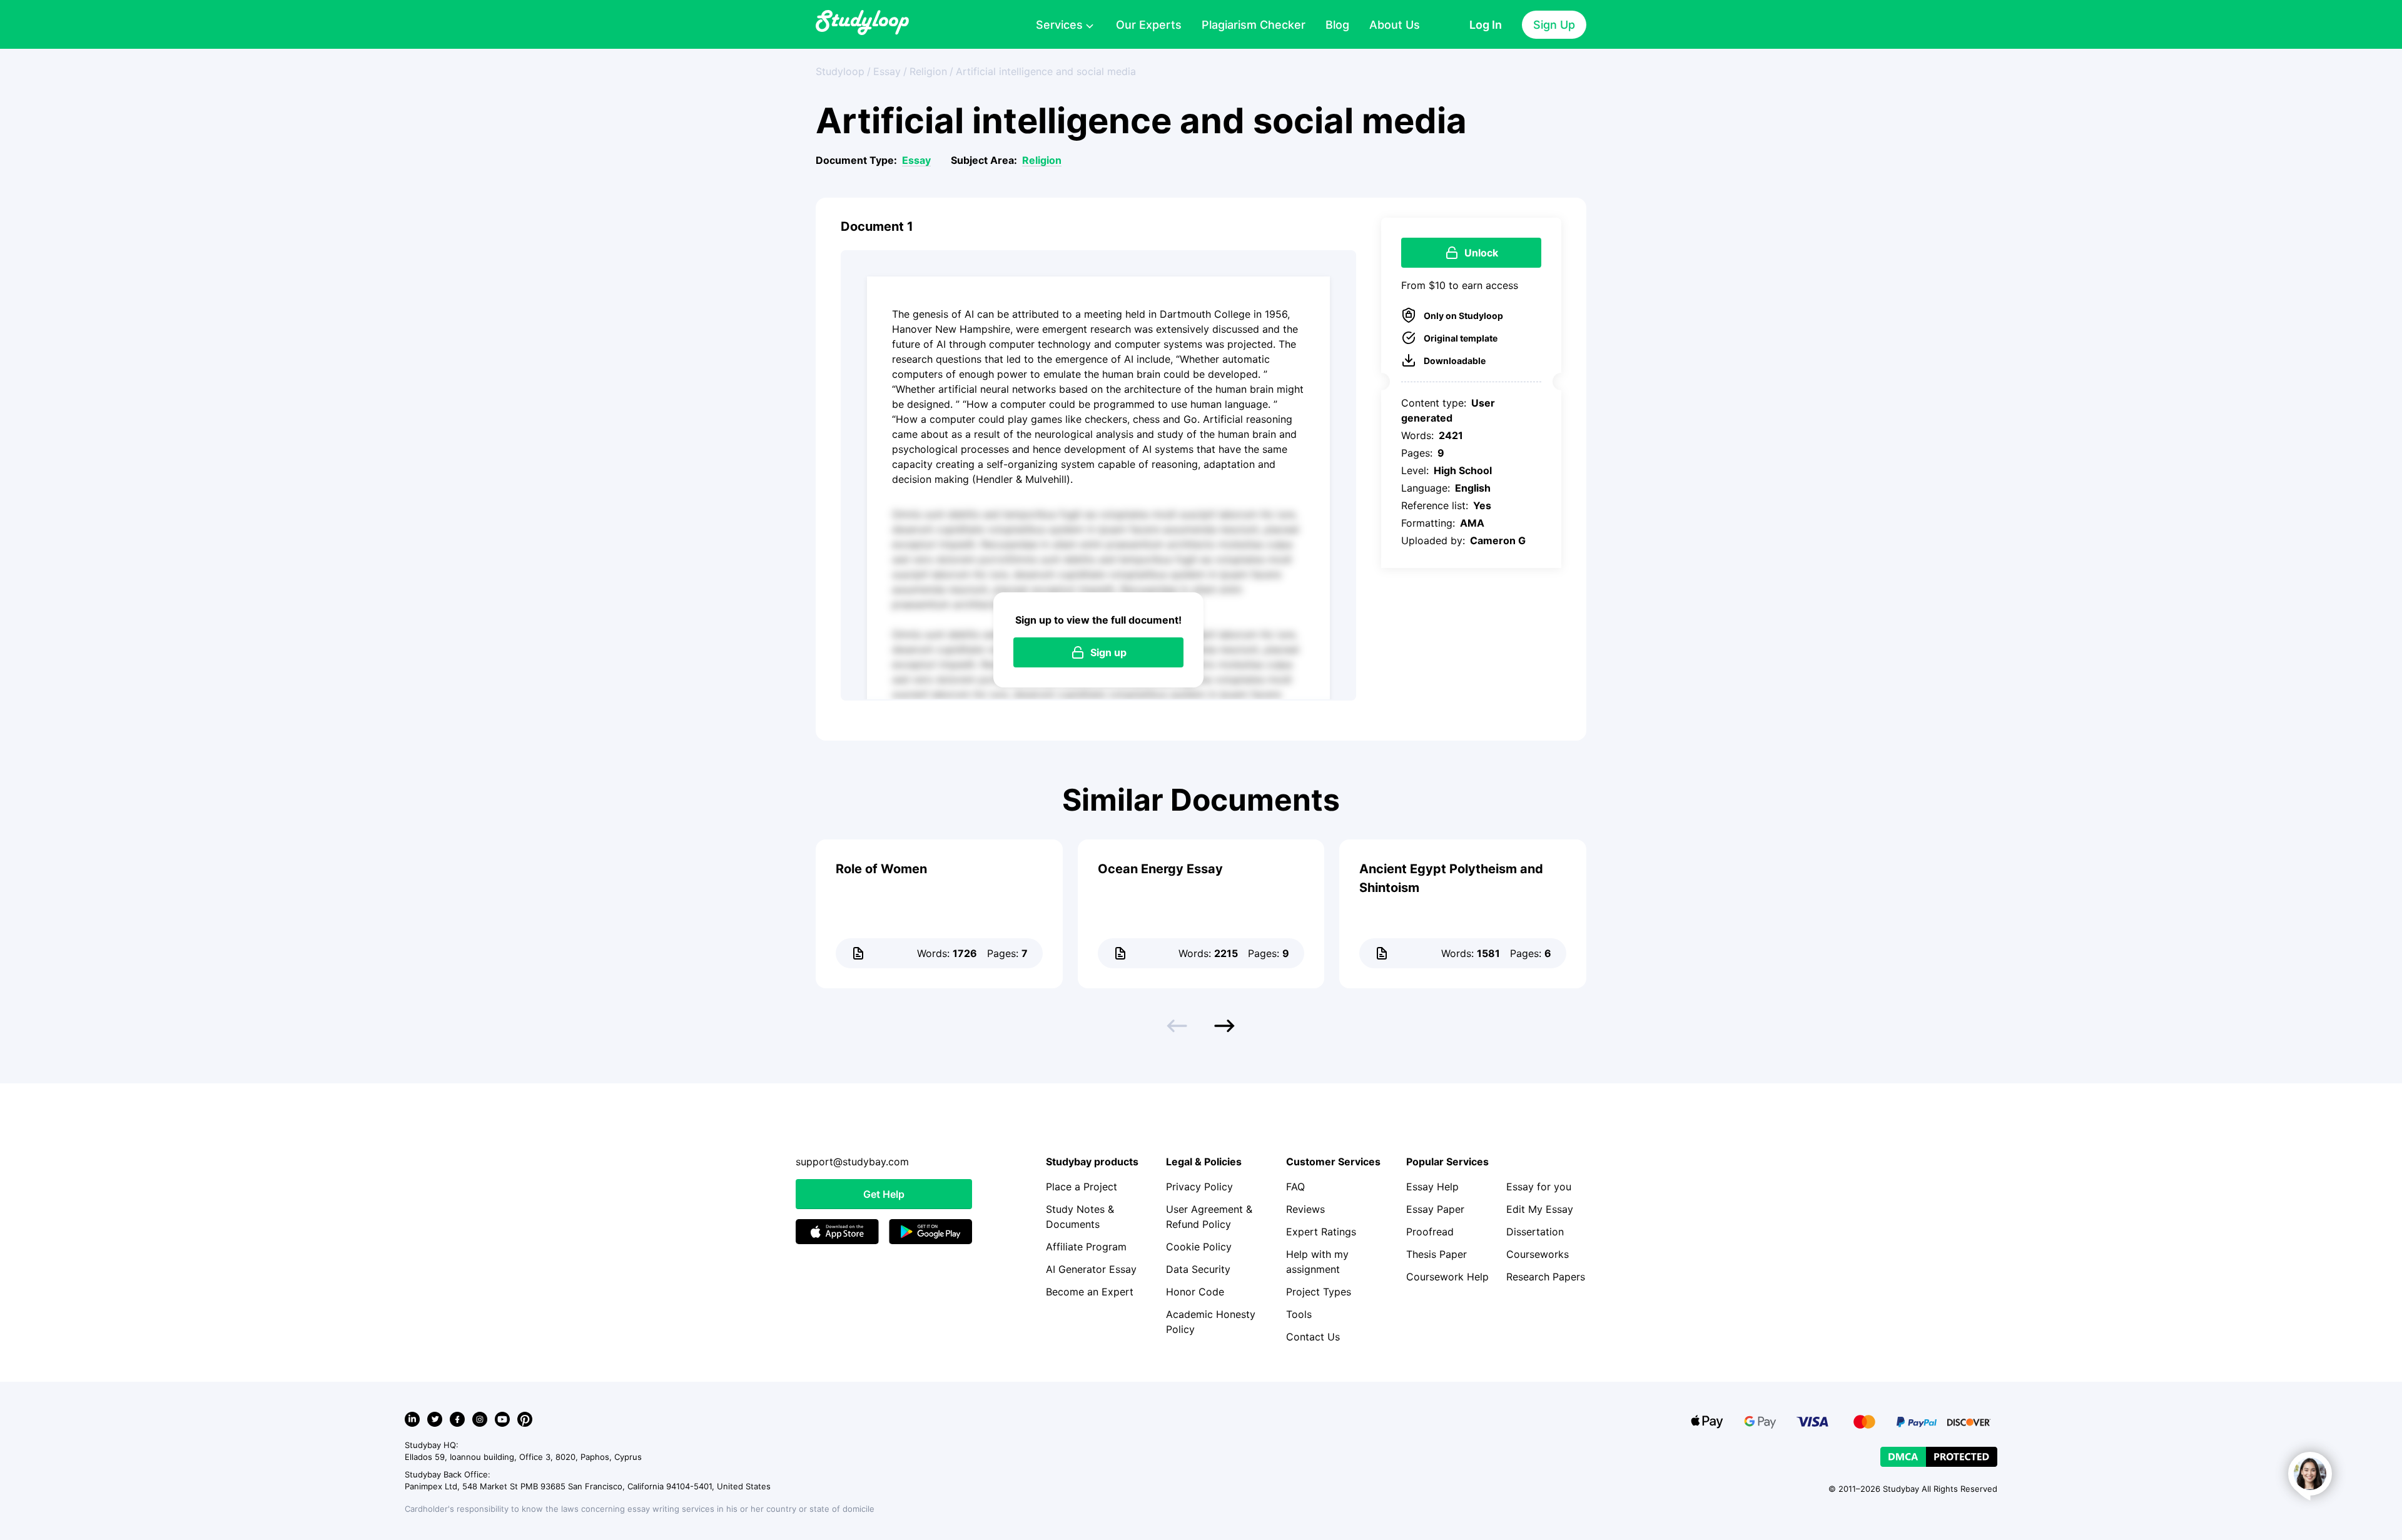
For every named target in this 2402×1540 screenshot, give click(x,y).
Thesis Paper (1437, 1254)
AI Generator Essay (1091, 1269)
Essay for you (1539, 1187)
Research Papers (1546, 1277)
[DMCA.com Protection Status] (1939, 1457)
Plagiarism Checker (1254, 25)
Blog (1337, 25)
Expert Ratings (1321, 1232)
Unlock (1481, 253)
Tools (1299, 1314)
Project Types (1319, 1292)
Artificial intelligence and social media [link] (1046, 71)
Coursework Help (1447, 1277)
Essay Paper (1435, 1209)
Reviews (1305, 1209)
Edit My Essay (1540, 1209)
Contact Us (1313, 1337)
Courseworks (1538, 1254)
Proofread (1430, 1232)
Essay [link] (887, 71)
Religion (1042, 160)
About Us (1395, 25)
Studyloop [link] (840, 71)
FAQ (1295, 1187)
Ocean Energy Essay (1160, 869)
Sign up (1108, 652)
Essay (916, 160)
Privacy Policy (1199, 1187)
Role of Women (881, 869)
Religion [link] (928, 71)
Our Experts (1149, 25)
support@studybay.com (852, 1162)
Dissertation (1535, 1232)
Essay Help (1432, 1187)
